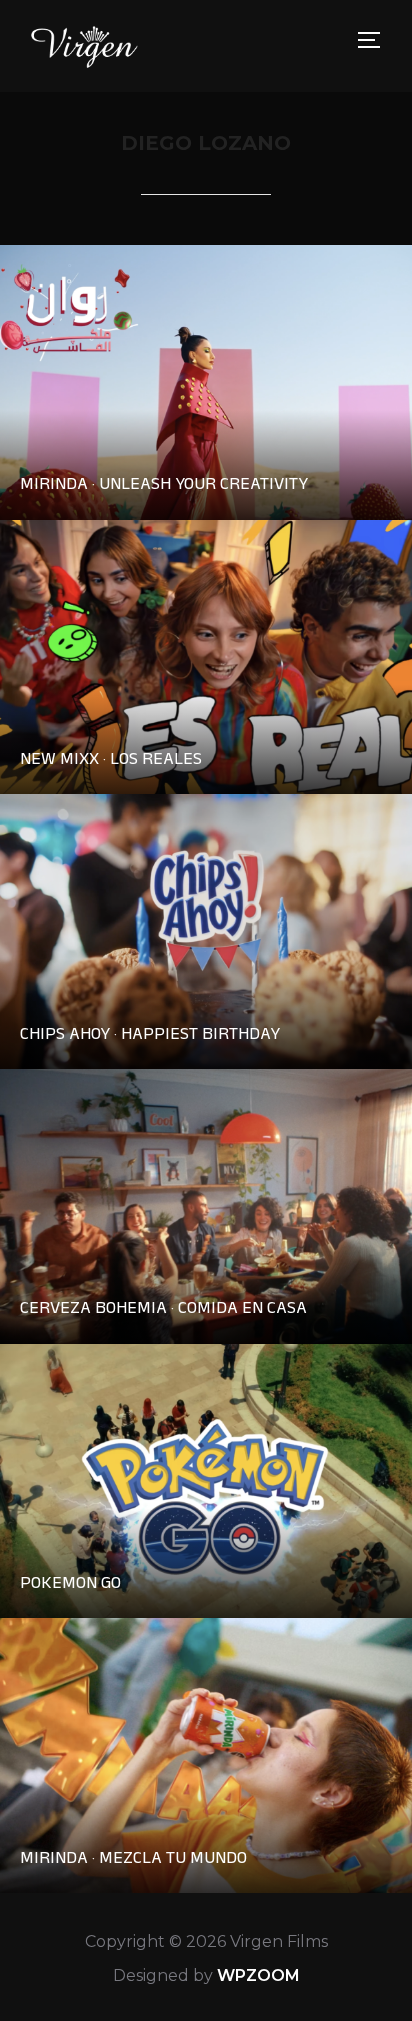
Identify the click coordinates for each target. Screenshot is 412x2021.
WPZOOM (258, 1975)
